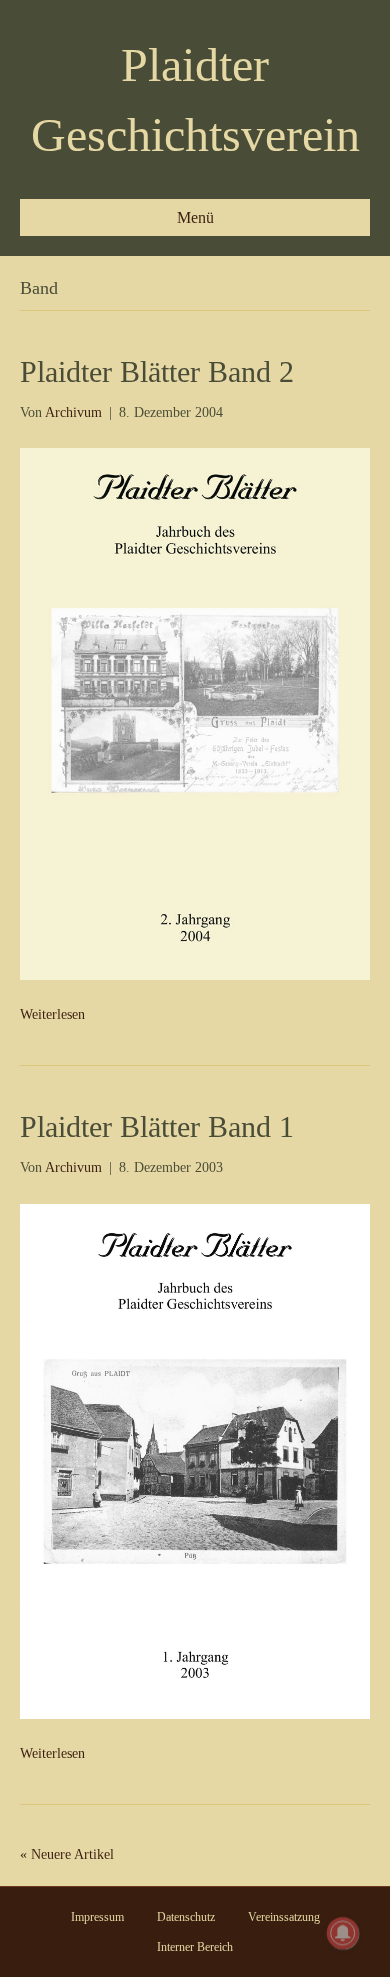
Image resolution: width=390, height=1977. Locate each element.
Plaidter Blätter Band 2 (157, 371)
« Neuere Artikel (67, 1854)
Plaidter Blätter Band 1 (157, 1126)
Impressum (97, 1917)
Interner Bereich (195, 1947)
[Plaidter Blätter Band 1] (195, 1460)
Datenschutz (186, 1917)
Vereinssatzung (284, 1917)
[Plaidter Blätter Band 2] (195, 712)
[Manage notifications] (343, 1933)
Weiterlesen (52, 1014)
